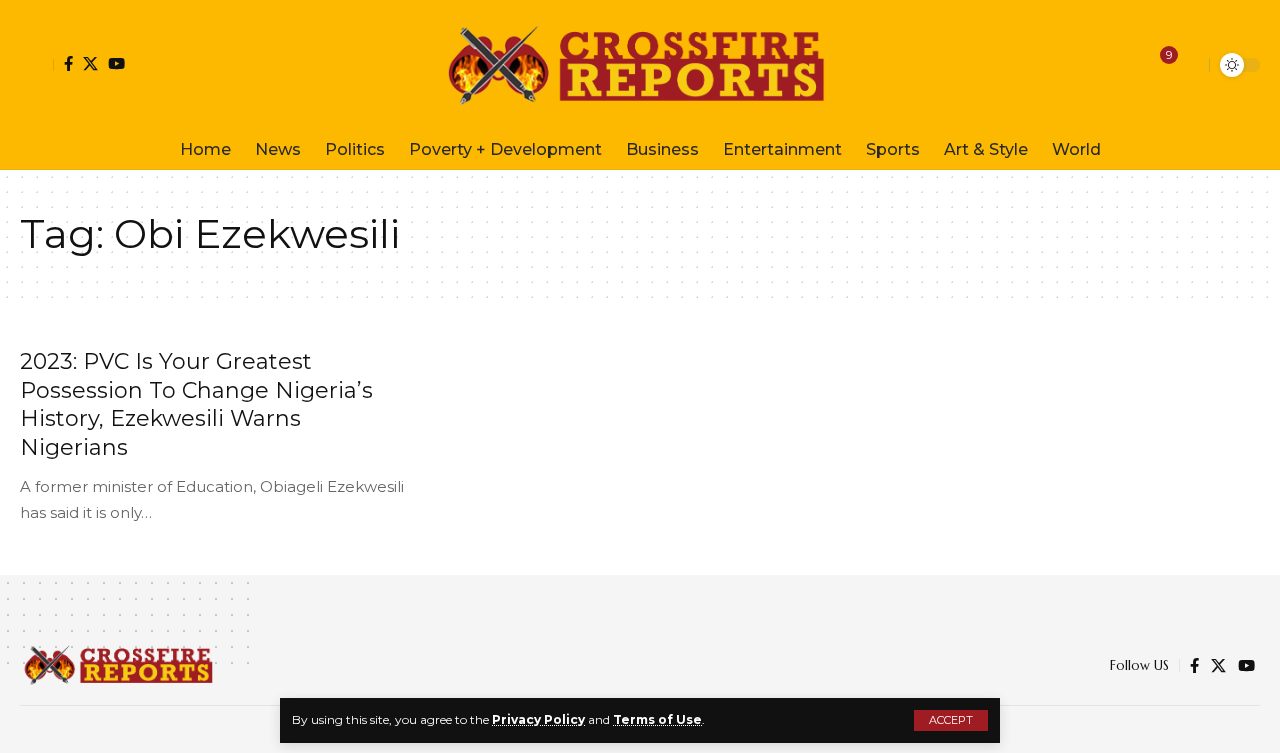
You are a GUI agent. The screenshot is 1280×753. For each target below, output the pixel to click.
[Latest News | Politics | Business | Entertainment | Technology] (640, 65)
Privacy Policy (538, 719)
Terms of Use (657, 719)
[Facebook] (68, 63)
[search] (1189, 65)
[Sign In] (37, 65)
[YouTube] (116, 63)
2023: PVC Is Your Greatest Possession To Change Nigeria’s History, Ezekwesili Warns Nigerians (196, 404)
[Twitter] (90, 63)
